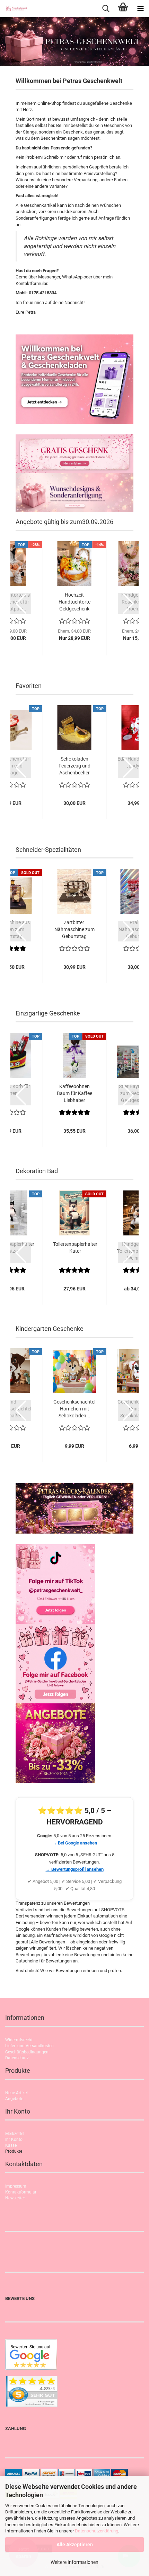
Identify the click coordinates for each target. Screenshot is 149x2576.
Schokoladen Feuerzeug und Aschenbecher (74, 766)
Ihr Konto (14, 2140)
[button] (21, 604)
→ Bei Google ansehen (75, 1843)
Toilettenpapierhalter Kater (75, 1248)
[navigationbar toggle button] (140, 9)
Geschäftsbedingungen (27, 2052)
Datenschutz (17, 2058)
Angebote (14, 2099)
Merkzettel (15, 2134)
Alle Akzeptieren (75, 2545)
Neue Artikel (16, 2093)
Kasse (11, 2145)
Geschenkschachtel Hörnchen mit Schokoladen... (74, 1409)
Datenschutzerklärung (97, 2531)
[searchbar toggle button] (106, 9)
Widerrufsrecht (19, 2040)
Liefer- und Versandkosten (29, 2046)
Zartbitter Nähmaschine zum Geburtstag (74, 929)
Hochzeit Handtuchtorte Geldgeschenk (74, 602)
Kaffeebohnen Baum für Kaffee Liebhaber (74, 1093)
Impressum (16, 2186)
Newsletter (15, 2198)
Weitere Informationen (74, 2562)
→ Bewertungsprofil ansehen (75, 1869)
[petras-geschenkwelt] (14, 9)
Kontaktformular (21, 2192)
